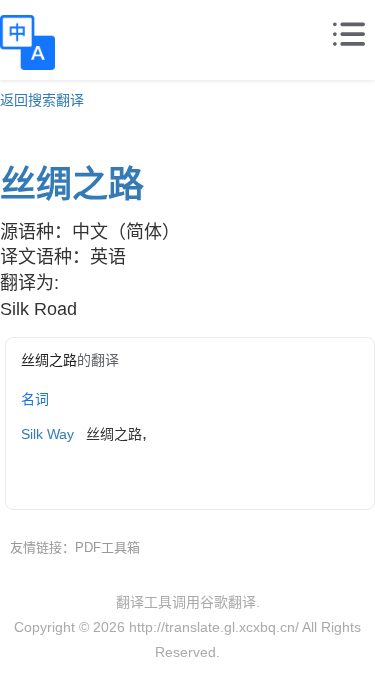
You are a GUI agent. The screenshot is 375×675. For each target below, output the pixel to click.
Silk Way (47, 434)
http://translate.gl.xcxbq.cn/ (214, 627)
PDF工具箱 (107, 547)
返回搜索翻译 (42, 100)
